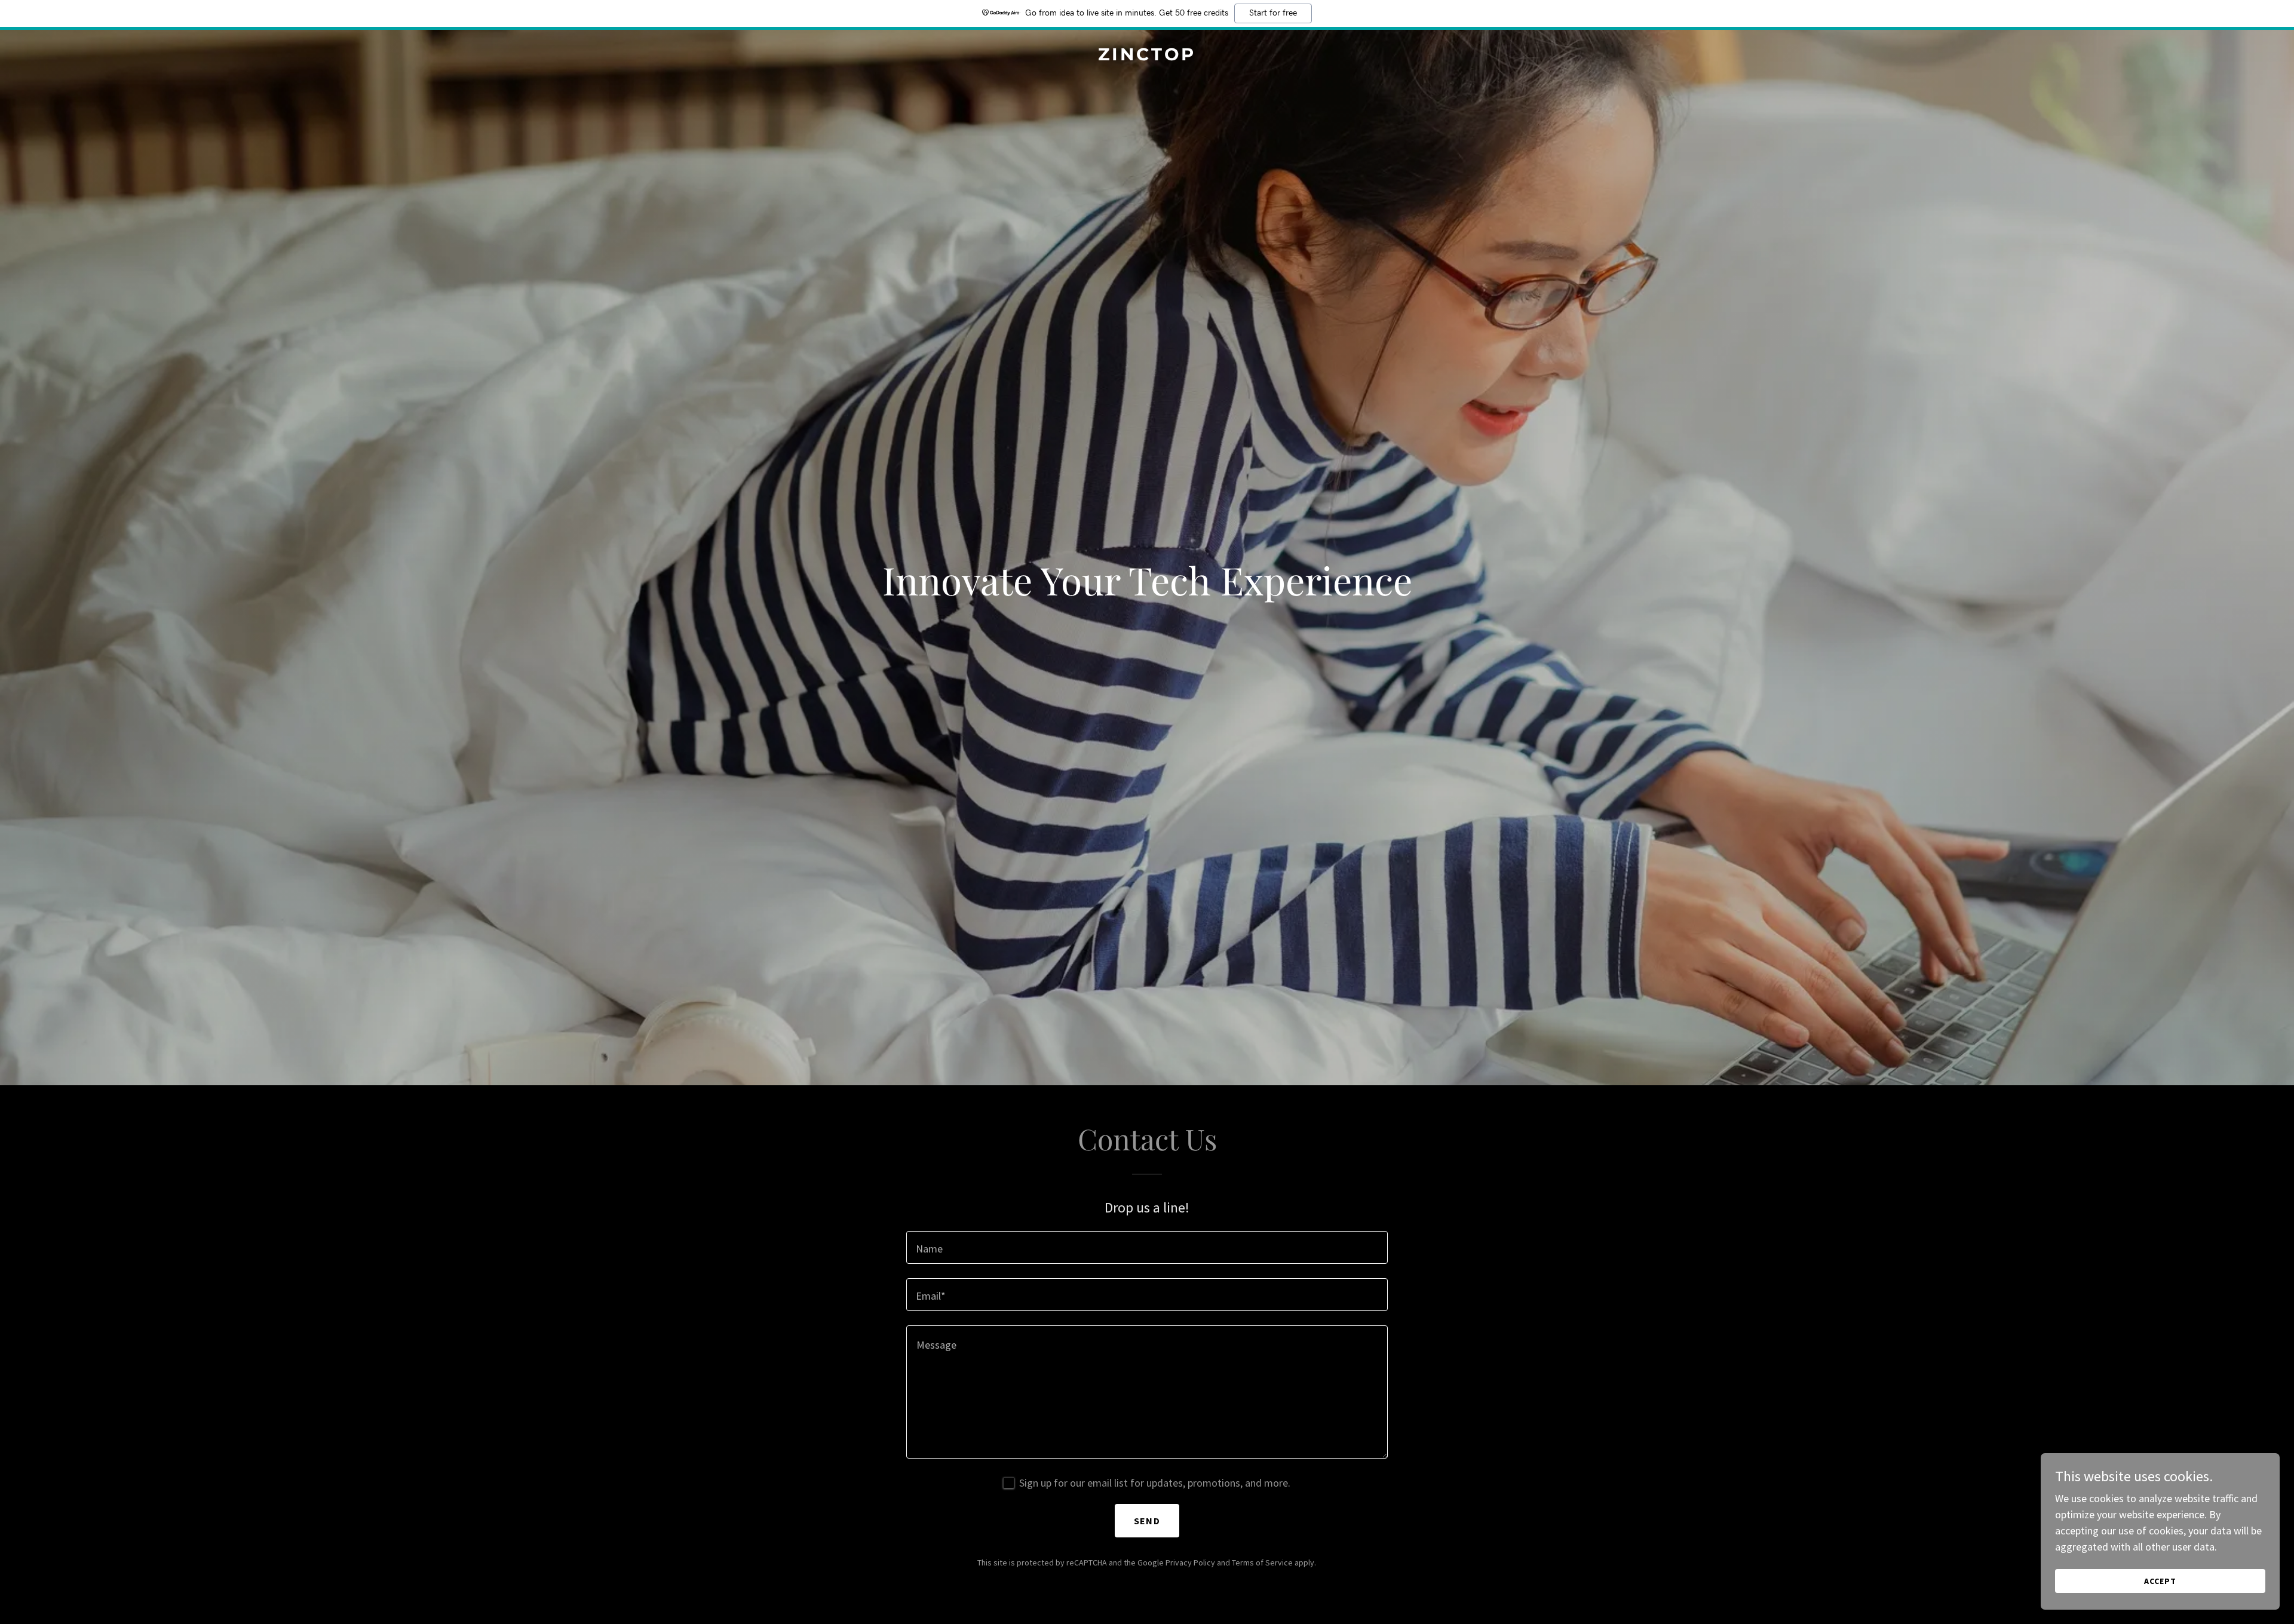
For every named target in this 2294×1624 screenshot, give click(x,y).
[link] (1147, 56)
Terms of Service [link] (1262, 1562)
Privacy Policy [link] (1190, 1562)
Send (1147, 1521)
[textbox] (1147, 1247)
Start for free (1273, 13)
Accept (2160, 1581)
